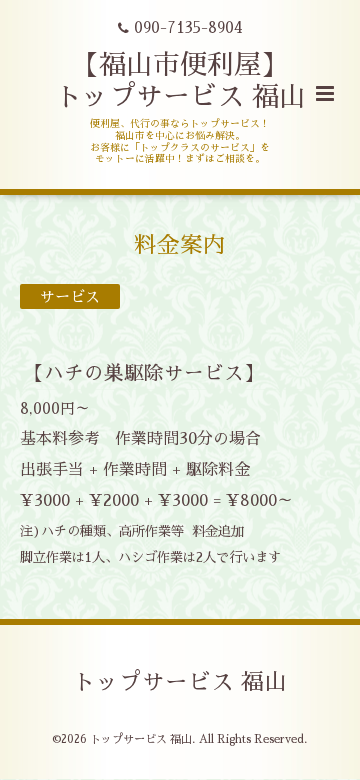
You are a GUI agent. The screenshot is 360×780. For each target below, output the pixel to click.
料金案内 (180, 245)
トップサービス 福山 (180, 682)
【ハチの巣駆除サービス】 (144, 373)
